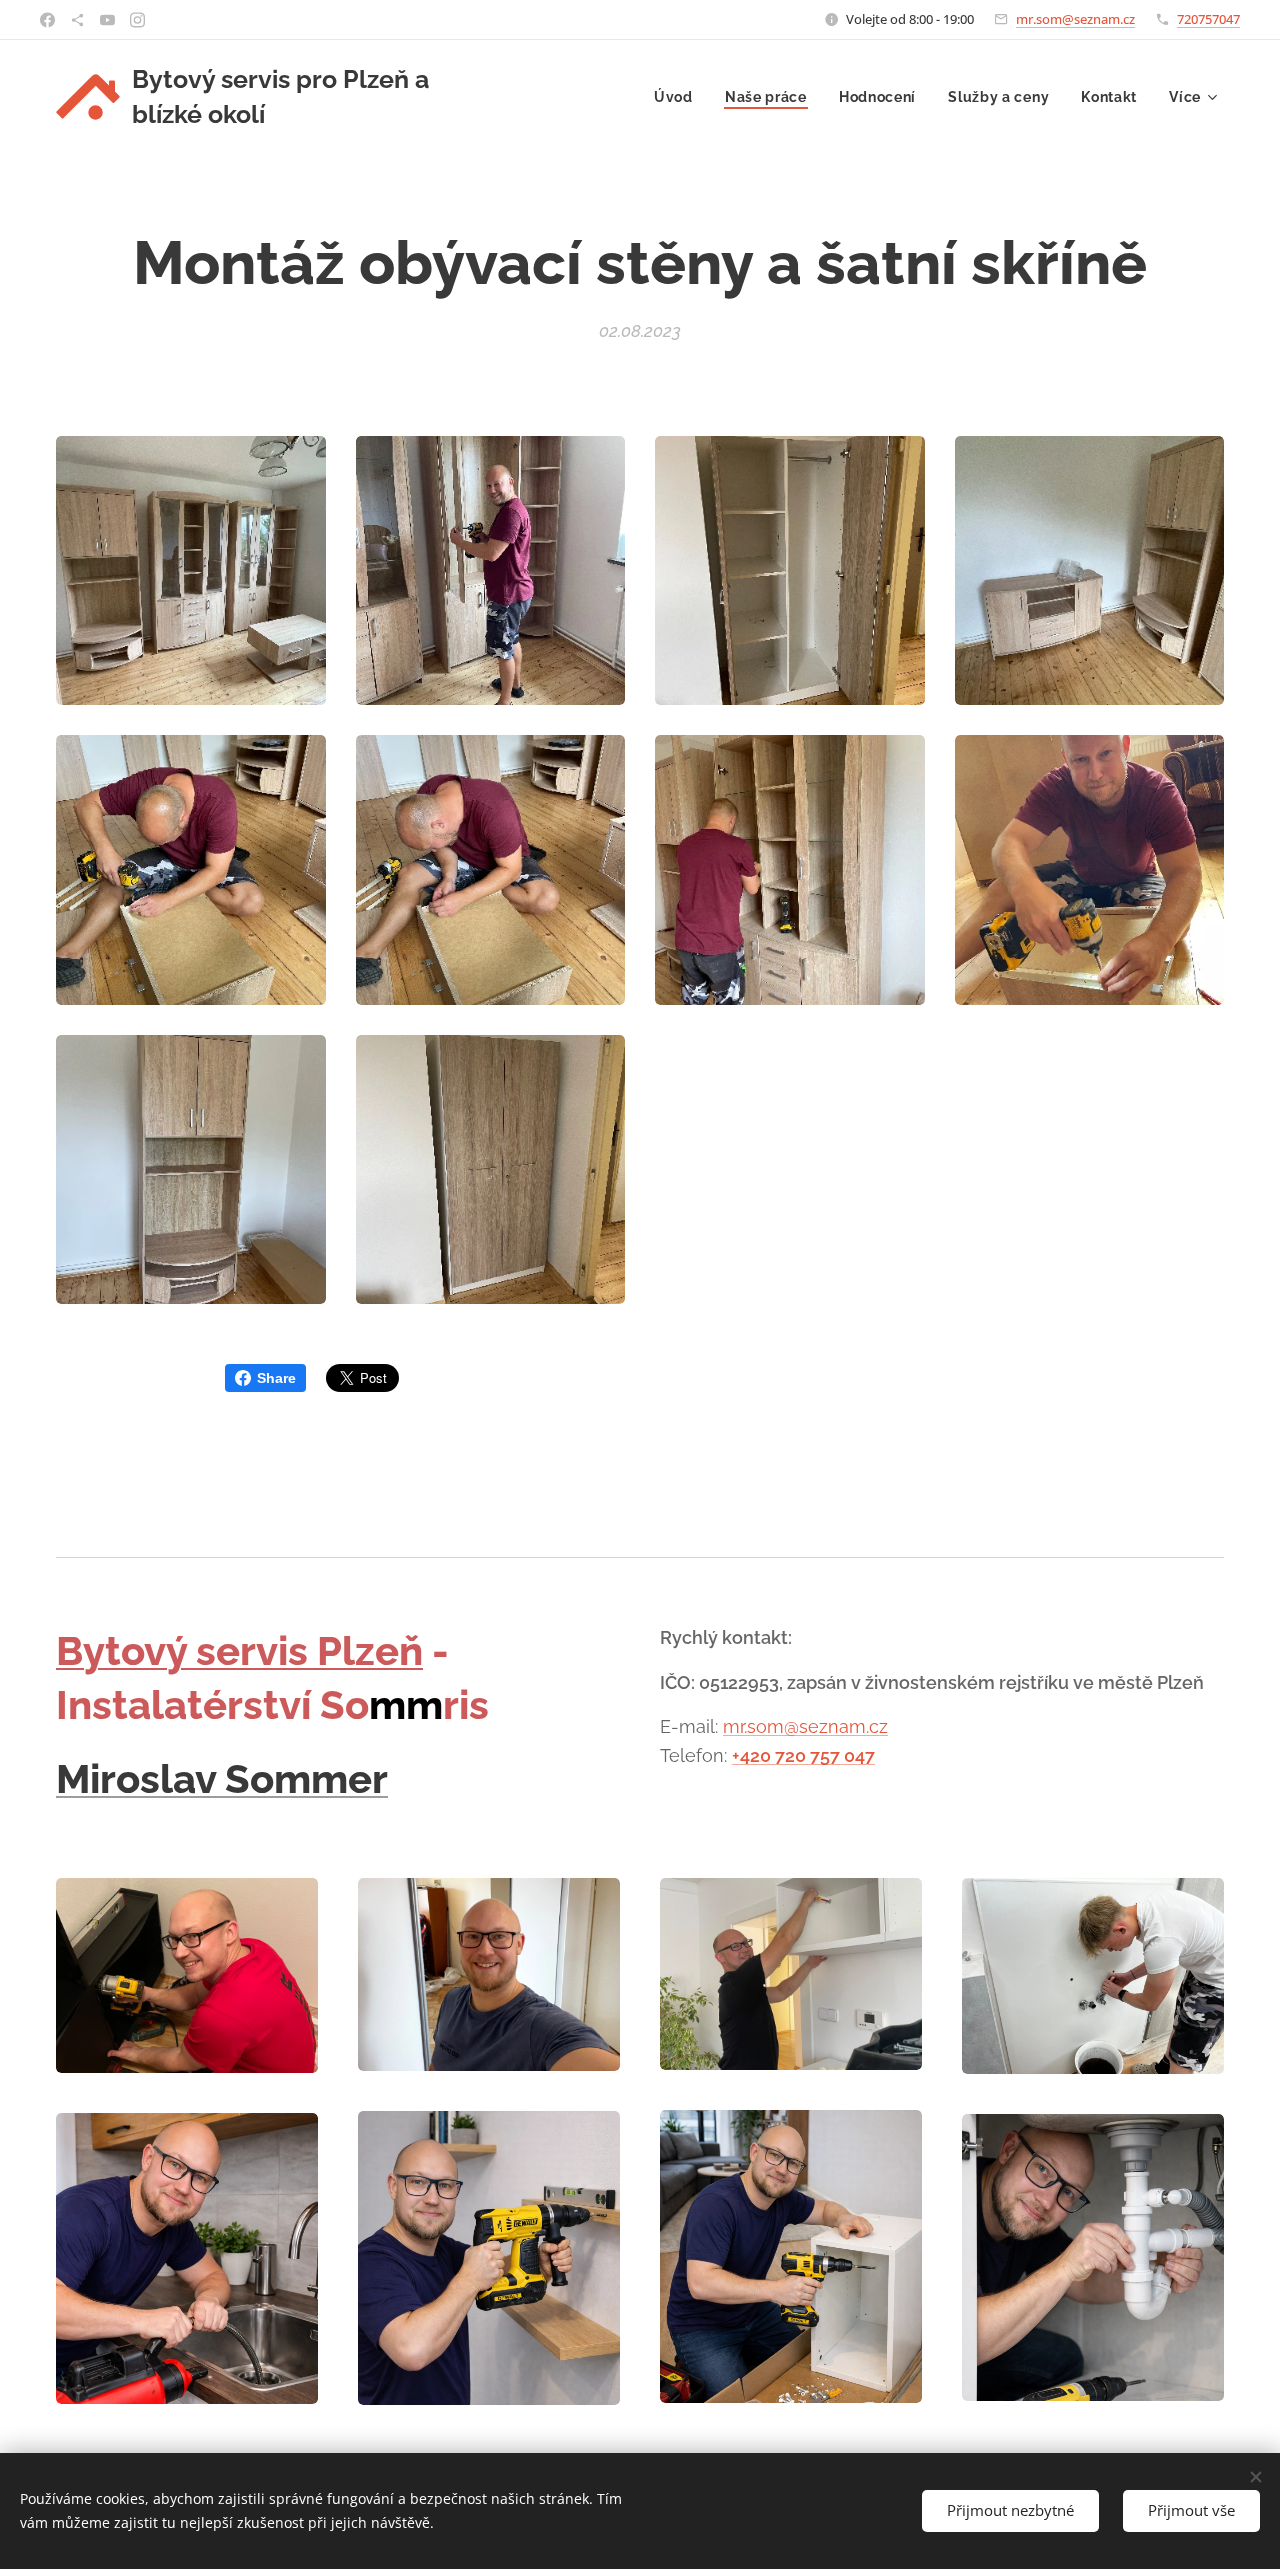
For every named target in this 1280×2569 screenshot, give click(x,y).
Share (276, 1378)
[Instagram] (137, 20)
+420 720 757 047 (803, 1755)
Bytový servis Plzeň (239, 1650)
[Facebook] (47, 20)
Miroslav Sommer (222, 1778)
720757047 (1208, 19)
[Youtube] (107, 20)
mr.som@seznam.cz (1075, 19)
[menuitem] (679, 97)
